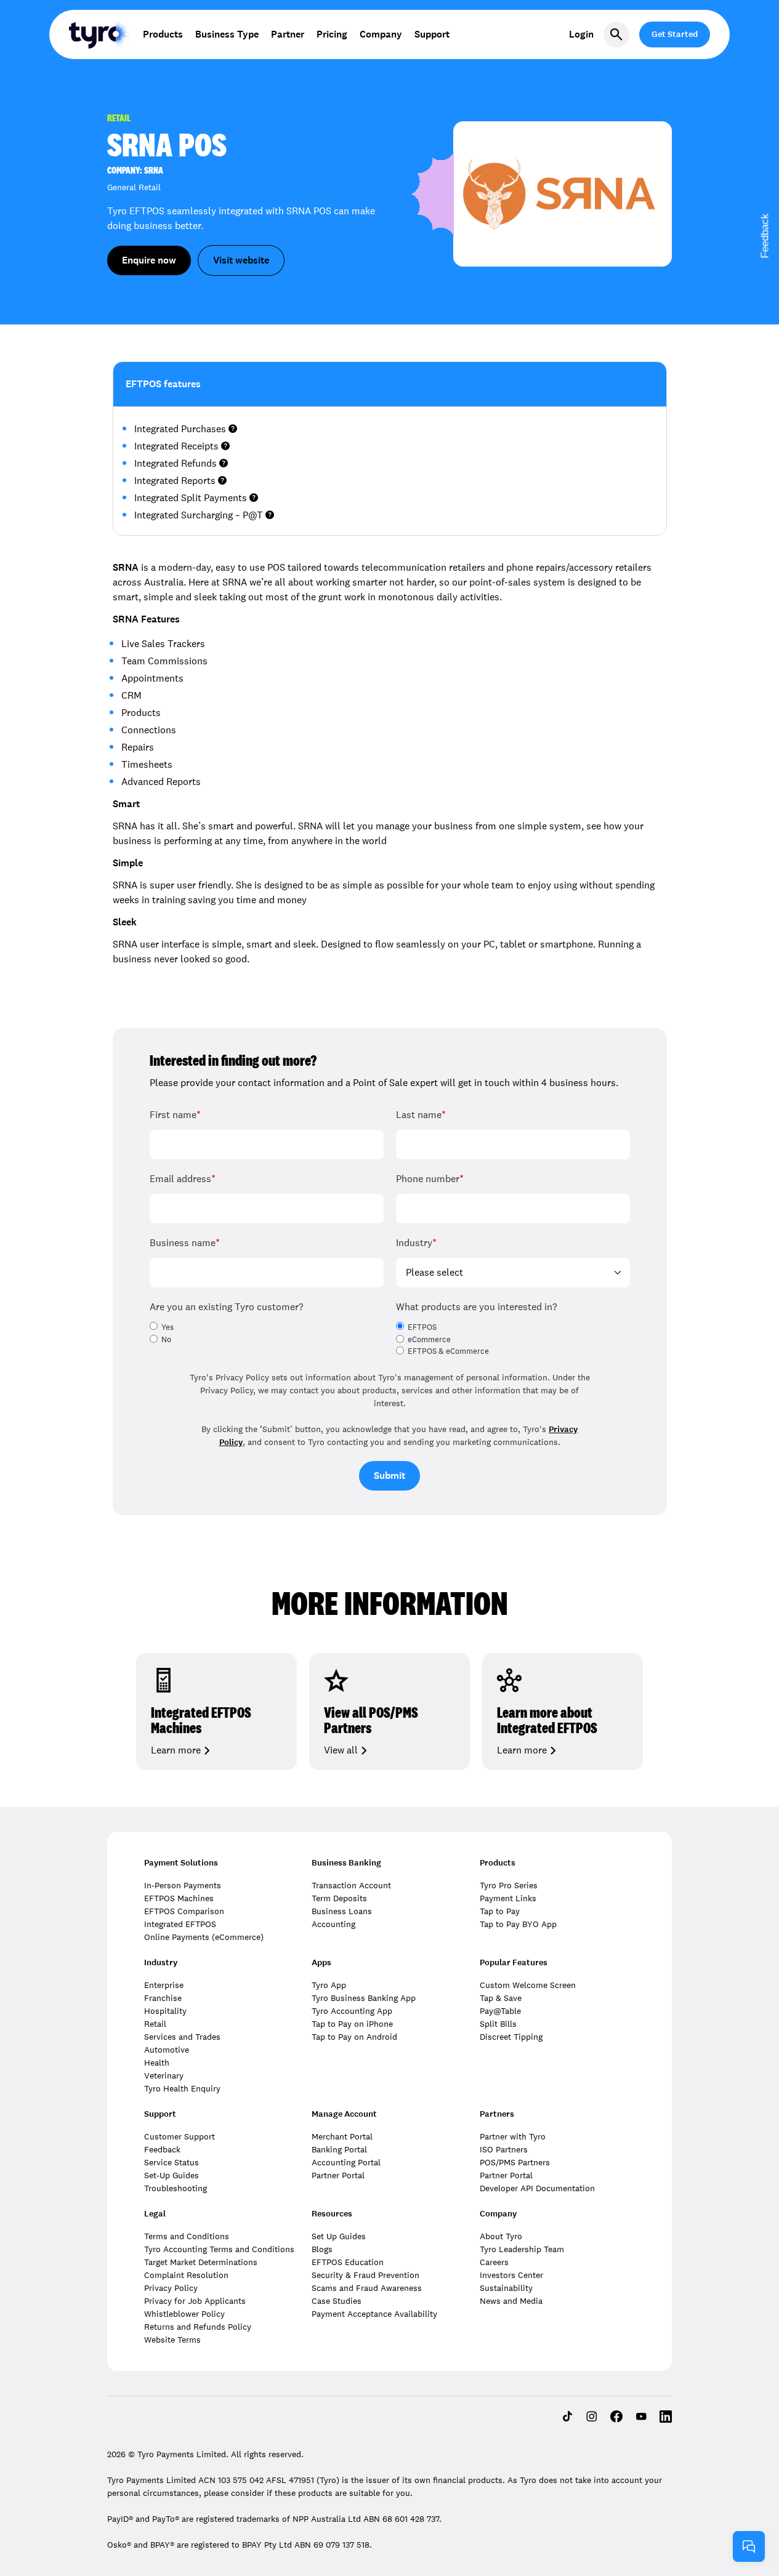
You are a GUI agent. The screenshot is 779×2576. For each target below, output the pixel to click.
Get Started (675, 34)
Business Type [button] (227, 34)
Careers (494, 2262)
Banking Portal (339, 2149)
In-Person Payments (183, 1885)
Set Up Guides (339, 2236)
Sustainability (506, 2288)
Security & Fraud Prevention (365, 2275)
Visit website (241, 260)
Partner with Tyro (513, 2136)
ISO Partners (504, 2149)
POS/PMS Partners (515, 2162)
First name (175, 1115)
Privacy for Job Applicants (195, 2301)
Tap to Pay (500, 1911)
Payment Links (508, 1898)
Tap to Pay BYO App (518, 1924)
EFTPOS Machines (179, 1898)
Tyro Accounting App (352, 2011)
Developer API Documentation (537, 2188)
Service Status (172, 2162)
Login (581, 34)
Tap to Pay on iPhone (352, 2024)
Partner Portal (338, 2175)
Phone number (430, 1179)
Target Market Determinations (201, 2262)
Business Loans (342, 1911)
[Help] (749, 2546)
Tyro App (329, 1985)
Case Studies (337, 2301)
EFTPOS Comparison (184, 1911)
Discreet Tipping (511, 2037)
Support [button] (432, 34)
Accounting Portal (346, 2162)
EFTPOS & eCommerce (448, 1351)
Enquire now (149, 260)
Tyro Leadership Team (522, 2249)
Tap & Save (501, 1998)
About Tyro (501, 2236)
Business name (185, 1243)
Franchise (163, 1998)
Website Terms (172, 2340)
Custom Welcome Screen (528, 1985)
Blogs (322, 2249)
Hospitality (165, 2011)
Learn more (176, 1750)
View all (341, 1750)
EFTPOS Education (348, 2262)
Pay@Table (500, 2011)
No (166, 1340)
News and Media (511, 2301)
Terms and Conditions (187, 2236)
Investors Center (511, 2275)
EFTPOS (422, 1327)
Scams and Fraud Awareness (367, 2288)
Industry (416, 1243)
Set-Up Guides (172, 2175)
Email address (183, 1179)
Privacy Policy (171, 2288)
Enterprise (164, 1985)
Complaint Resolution (186, 2275)
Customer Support (180, 2136)
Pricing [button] (332, 34)
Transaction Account (351, 1885)
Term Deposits (339, 1898)
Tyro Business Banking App (364, 1998)
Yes (168, 1327)
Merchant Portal (342, 2136)
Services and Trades (182, 2037)
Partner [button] (288, 34)
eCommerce (429, 1340)
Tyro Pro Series (509, 1885)
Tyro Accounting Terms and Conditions (219, 2249)
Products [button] (163, 34)
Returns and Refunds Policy (198, 2327)
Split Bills (498, 2024)
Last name (421, 1115)
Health (157, 2063)
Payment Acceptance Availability (374, 2314)
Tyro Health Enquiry (182, 2088)
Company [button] (381, 34)
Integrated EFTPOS (180, 1924)
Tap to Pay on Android (354, 2037)
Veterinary (164, 2075)
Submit (389, 1475)
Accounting (333, 1924)
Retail (155, 2024)
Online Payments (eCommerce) (204, 1937)
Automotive (167, 2050)
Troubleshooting (176, 2188)
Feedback (162, 2149)
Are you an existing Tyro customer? (226, 1307)
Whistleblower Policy (184, 2314)
